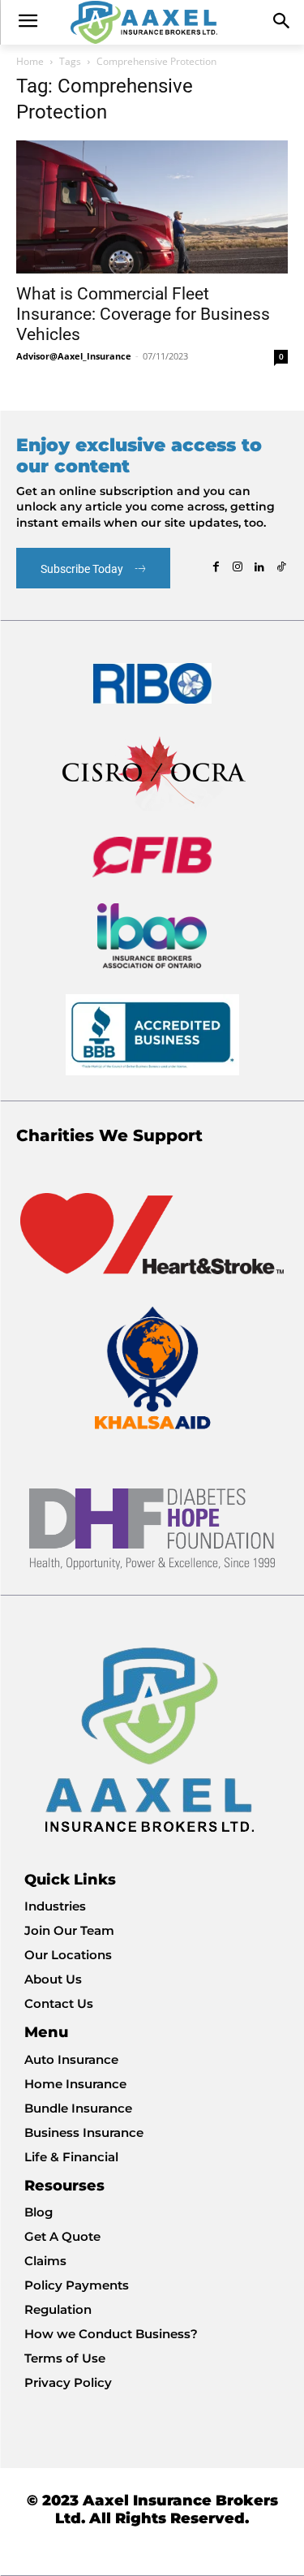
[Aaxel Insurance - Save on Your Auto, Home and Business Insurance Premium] (152, 22)
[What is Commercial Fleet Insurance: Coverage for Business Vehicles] (152, 207)
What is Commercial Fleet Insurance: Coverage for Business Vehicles (143, 314)
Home (30, 61)
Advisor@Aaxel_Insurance (74, 356)
